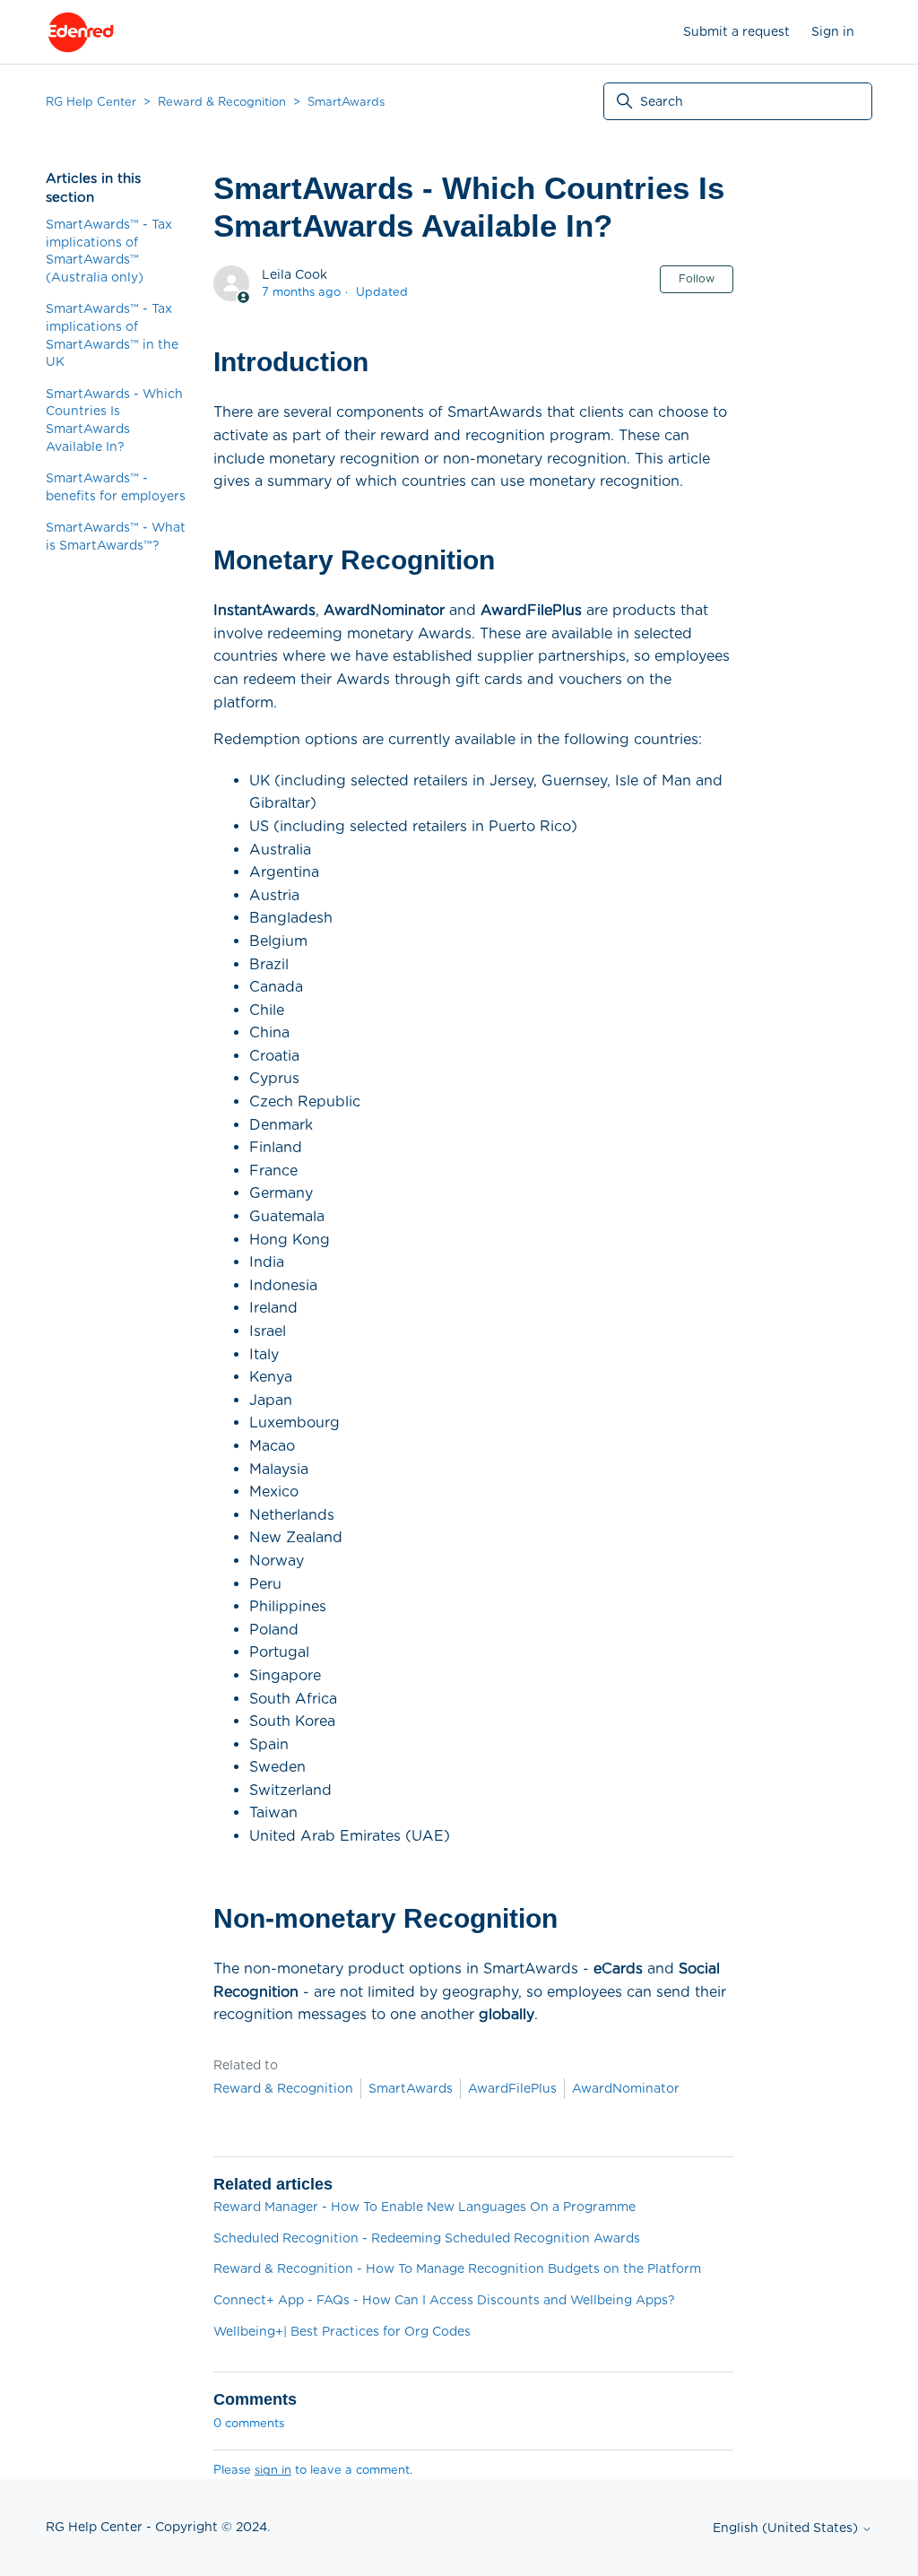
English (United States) (787, 2528)
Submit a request (736, 31)
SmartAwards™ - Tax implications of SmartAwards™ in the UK (112, 335)
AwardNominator (626, 2088)
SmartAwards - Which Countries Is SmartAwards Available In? (114, 420)
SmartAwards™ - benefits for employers (116, 487)
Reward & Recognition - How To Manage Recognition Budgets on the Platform (457, 2268)
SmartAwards (346, 102)
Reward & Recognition (222, 102)
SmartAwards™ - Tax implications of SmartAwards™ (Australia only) (109, 251)
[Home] (81, 32)
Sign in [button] (833, 31)
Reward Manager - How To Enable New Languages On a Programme (424, 2207)
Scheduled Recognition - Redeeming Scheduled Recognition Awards (427, 2238)
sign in (273, 2470)
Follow (697, 278)
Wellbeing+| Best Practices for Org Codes (342, 2331)
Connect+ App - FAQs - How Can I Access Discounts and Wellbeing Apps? (444, 2300)
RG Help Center (91, 102)
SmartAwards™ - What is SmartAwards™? (116, 536)
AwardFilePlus (512, 2088)
